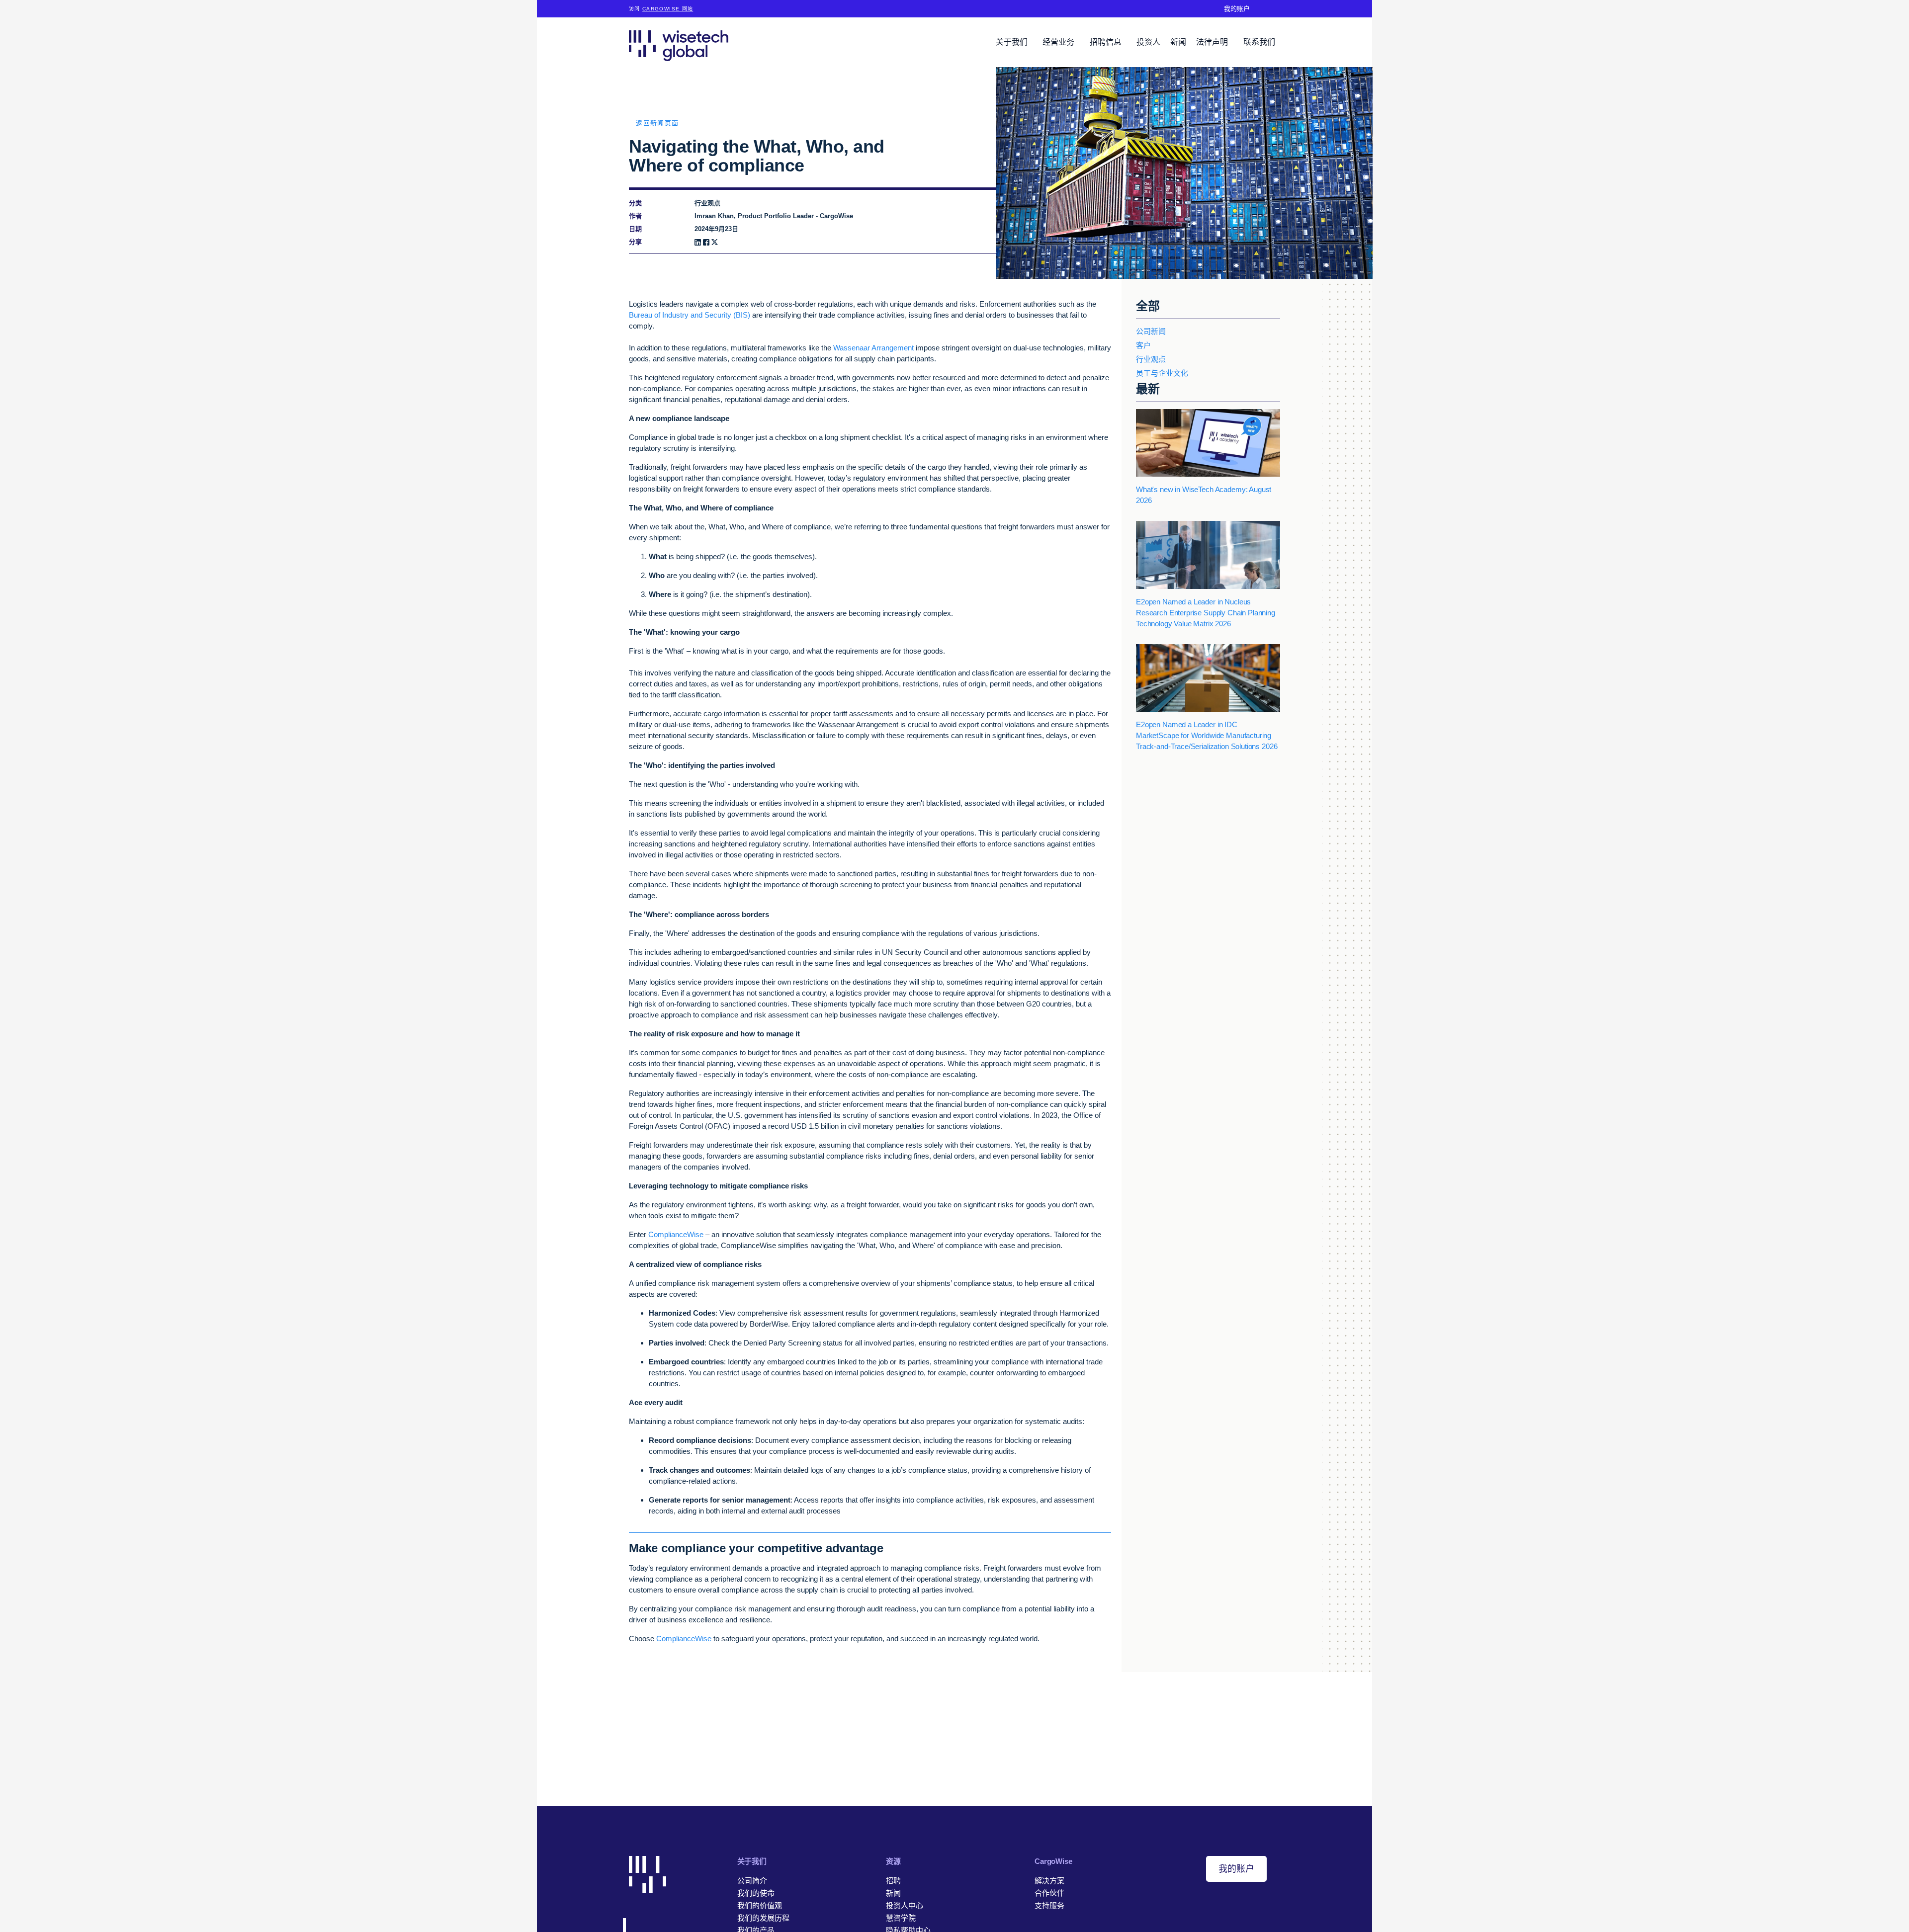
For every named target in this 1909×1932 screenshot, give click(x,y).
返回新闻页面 (657, 123)
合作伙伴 (1049, 1893)
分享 (635, 242)
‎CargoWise (1053, 1861)
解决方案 (1049, 1881)
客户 (1143, 345)
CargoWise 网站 (668, 9)
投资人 (1148, 42)
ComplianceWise (676, 1234)
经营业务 (1059, 42)
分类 (635, 203)
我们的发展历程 (763, 1918)
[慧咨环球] (679, 45)
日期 (635, 229)
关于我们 (1013, 42)
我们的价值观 (760, 1905)
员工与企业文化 (1162, 373)
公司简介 (752, 1881)
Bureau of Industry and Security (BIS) (690, 315)
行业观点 (1151, 359)
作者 (635, 216)
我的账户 (1237, 9)
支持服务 (1049, 1905)
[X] (715, 242)
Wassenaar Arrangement (873, 348)
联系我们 (1259, 42)
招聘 (893, 1881)
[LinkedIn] (698, 242)
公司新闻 (1151, 331)
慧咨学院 (901, 1918)
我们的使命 (756, 1893)
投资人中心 (905, 1905)
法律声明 (1213, 42)
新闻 (1178, 42)
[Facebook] (706, 242)
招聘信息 (1107, 42)
